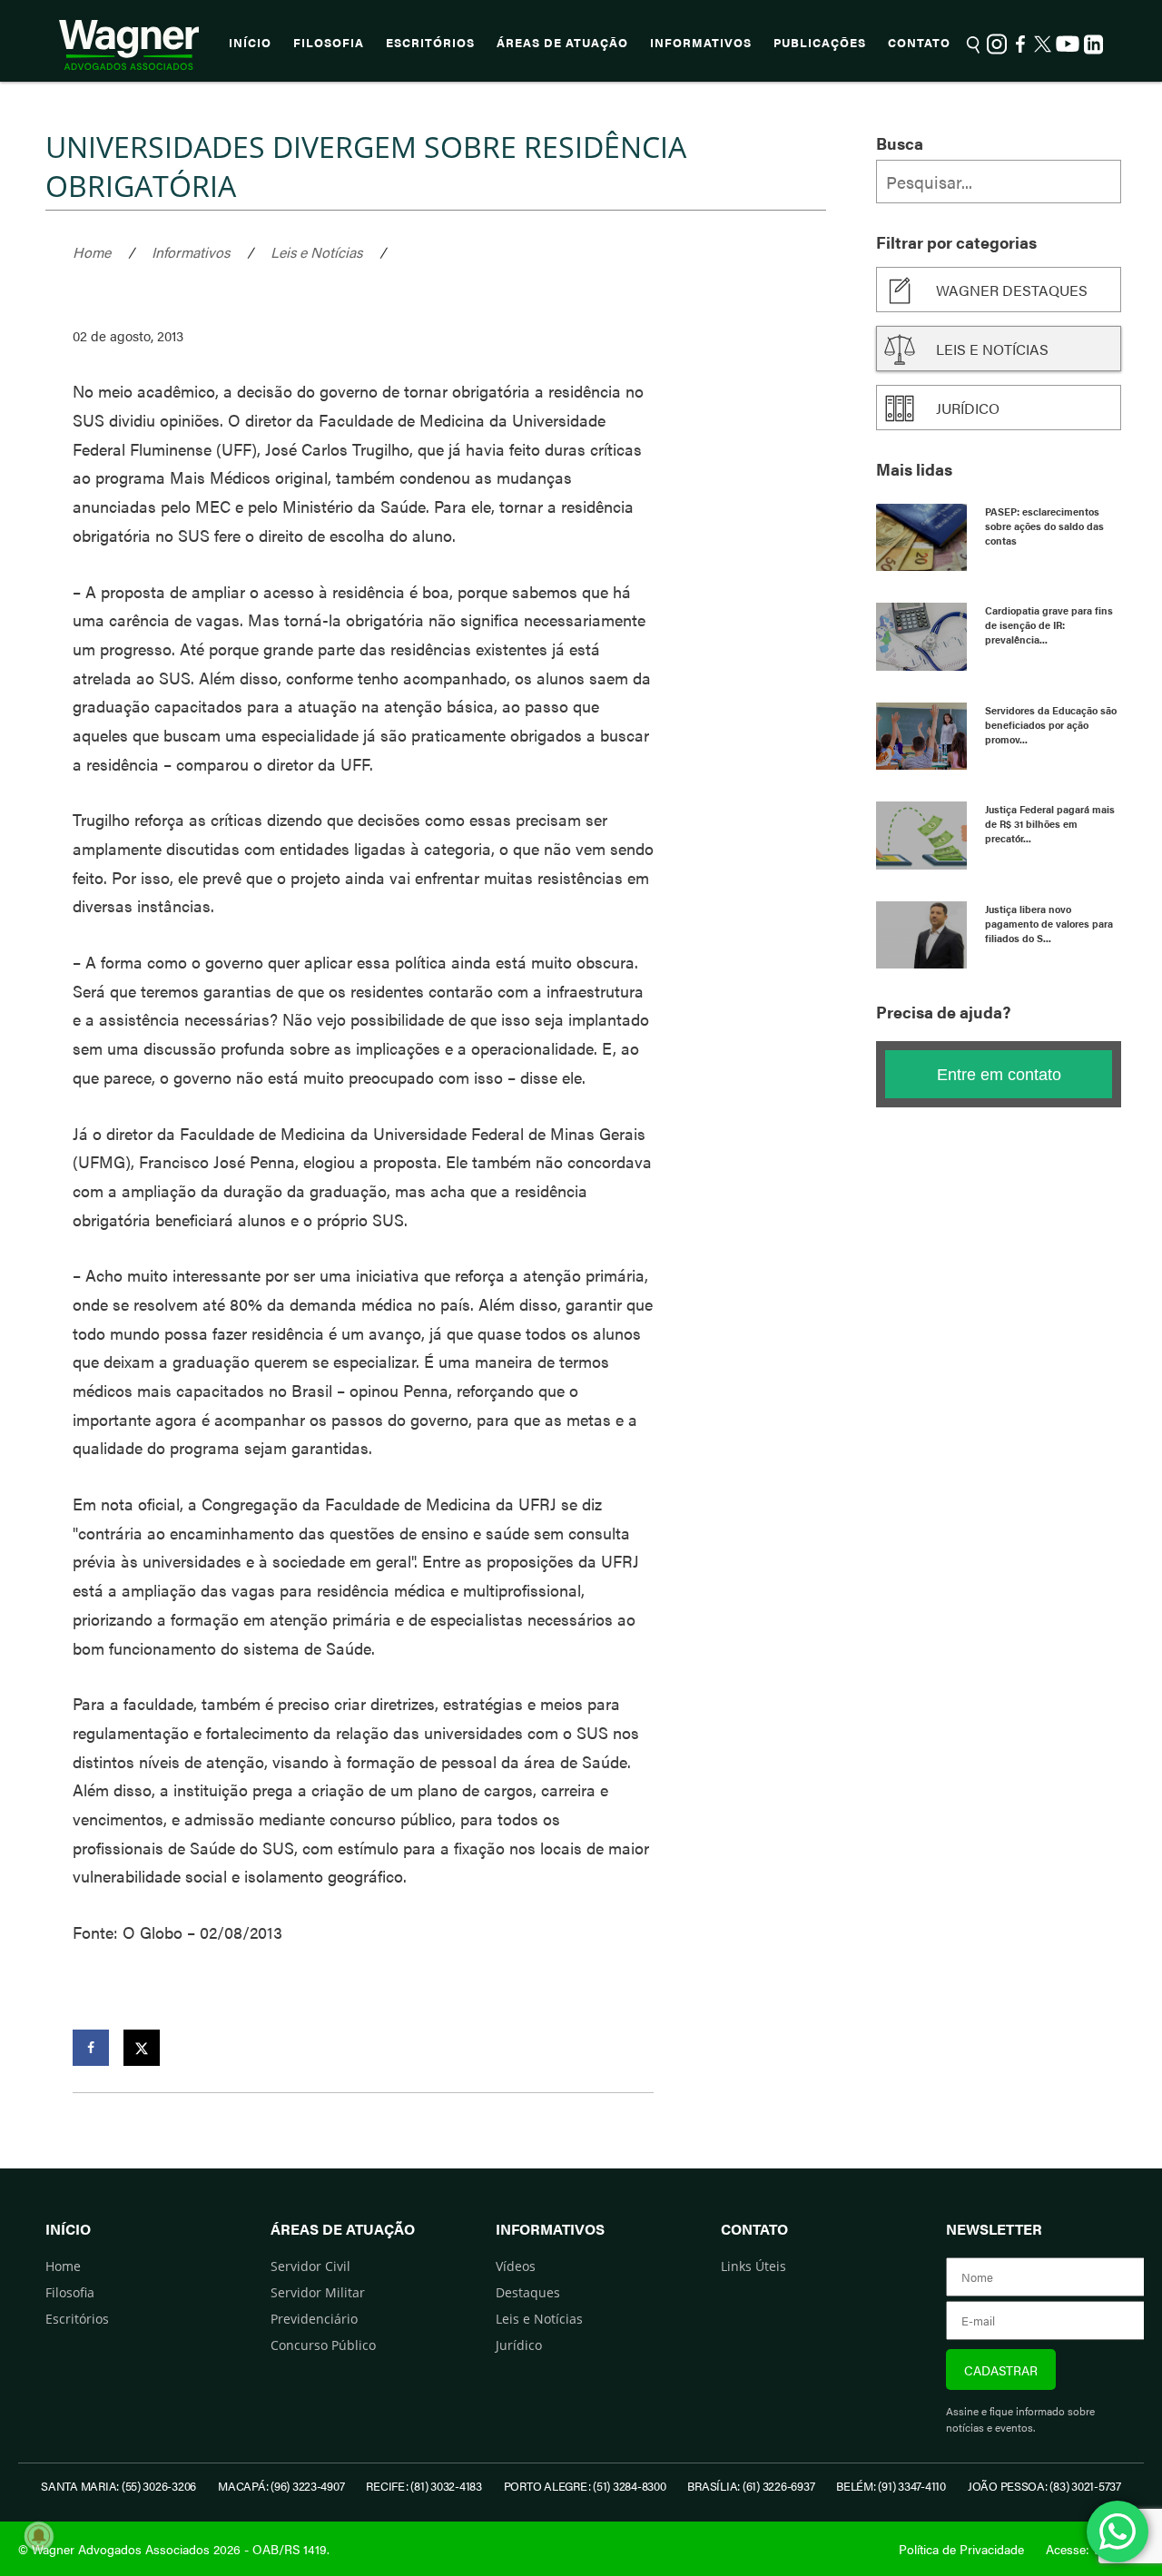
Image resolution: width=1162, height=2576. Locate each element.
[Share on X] (142, 2048)
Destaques (528, 2292)
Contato (919, 43)
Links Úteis (753, 2266)
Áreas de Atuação (562, 43)
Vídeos (516, 2266)
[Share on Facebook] (91, 2048)
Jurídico (968, 408)
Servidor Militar (318, 2292)
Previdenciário (314, 2319)
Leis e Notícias (316, 252)
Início (250, 43)
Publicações (820, 43)
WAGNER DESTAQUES (1012, 290)
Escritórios (430, 43)
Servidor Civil (310, 2266)
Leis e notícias (992, 349)
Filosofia (329, 43)
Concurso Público (323, 2345)
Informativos (701, 43)
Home (92, 252)
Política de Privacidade (961, 2549)
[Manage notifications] (39, 2536)
